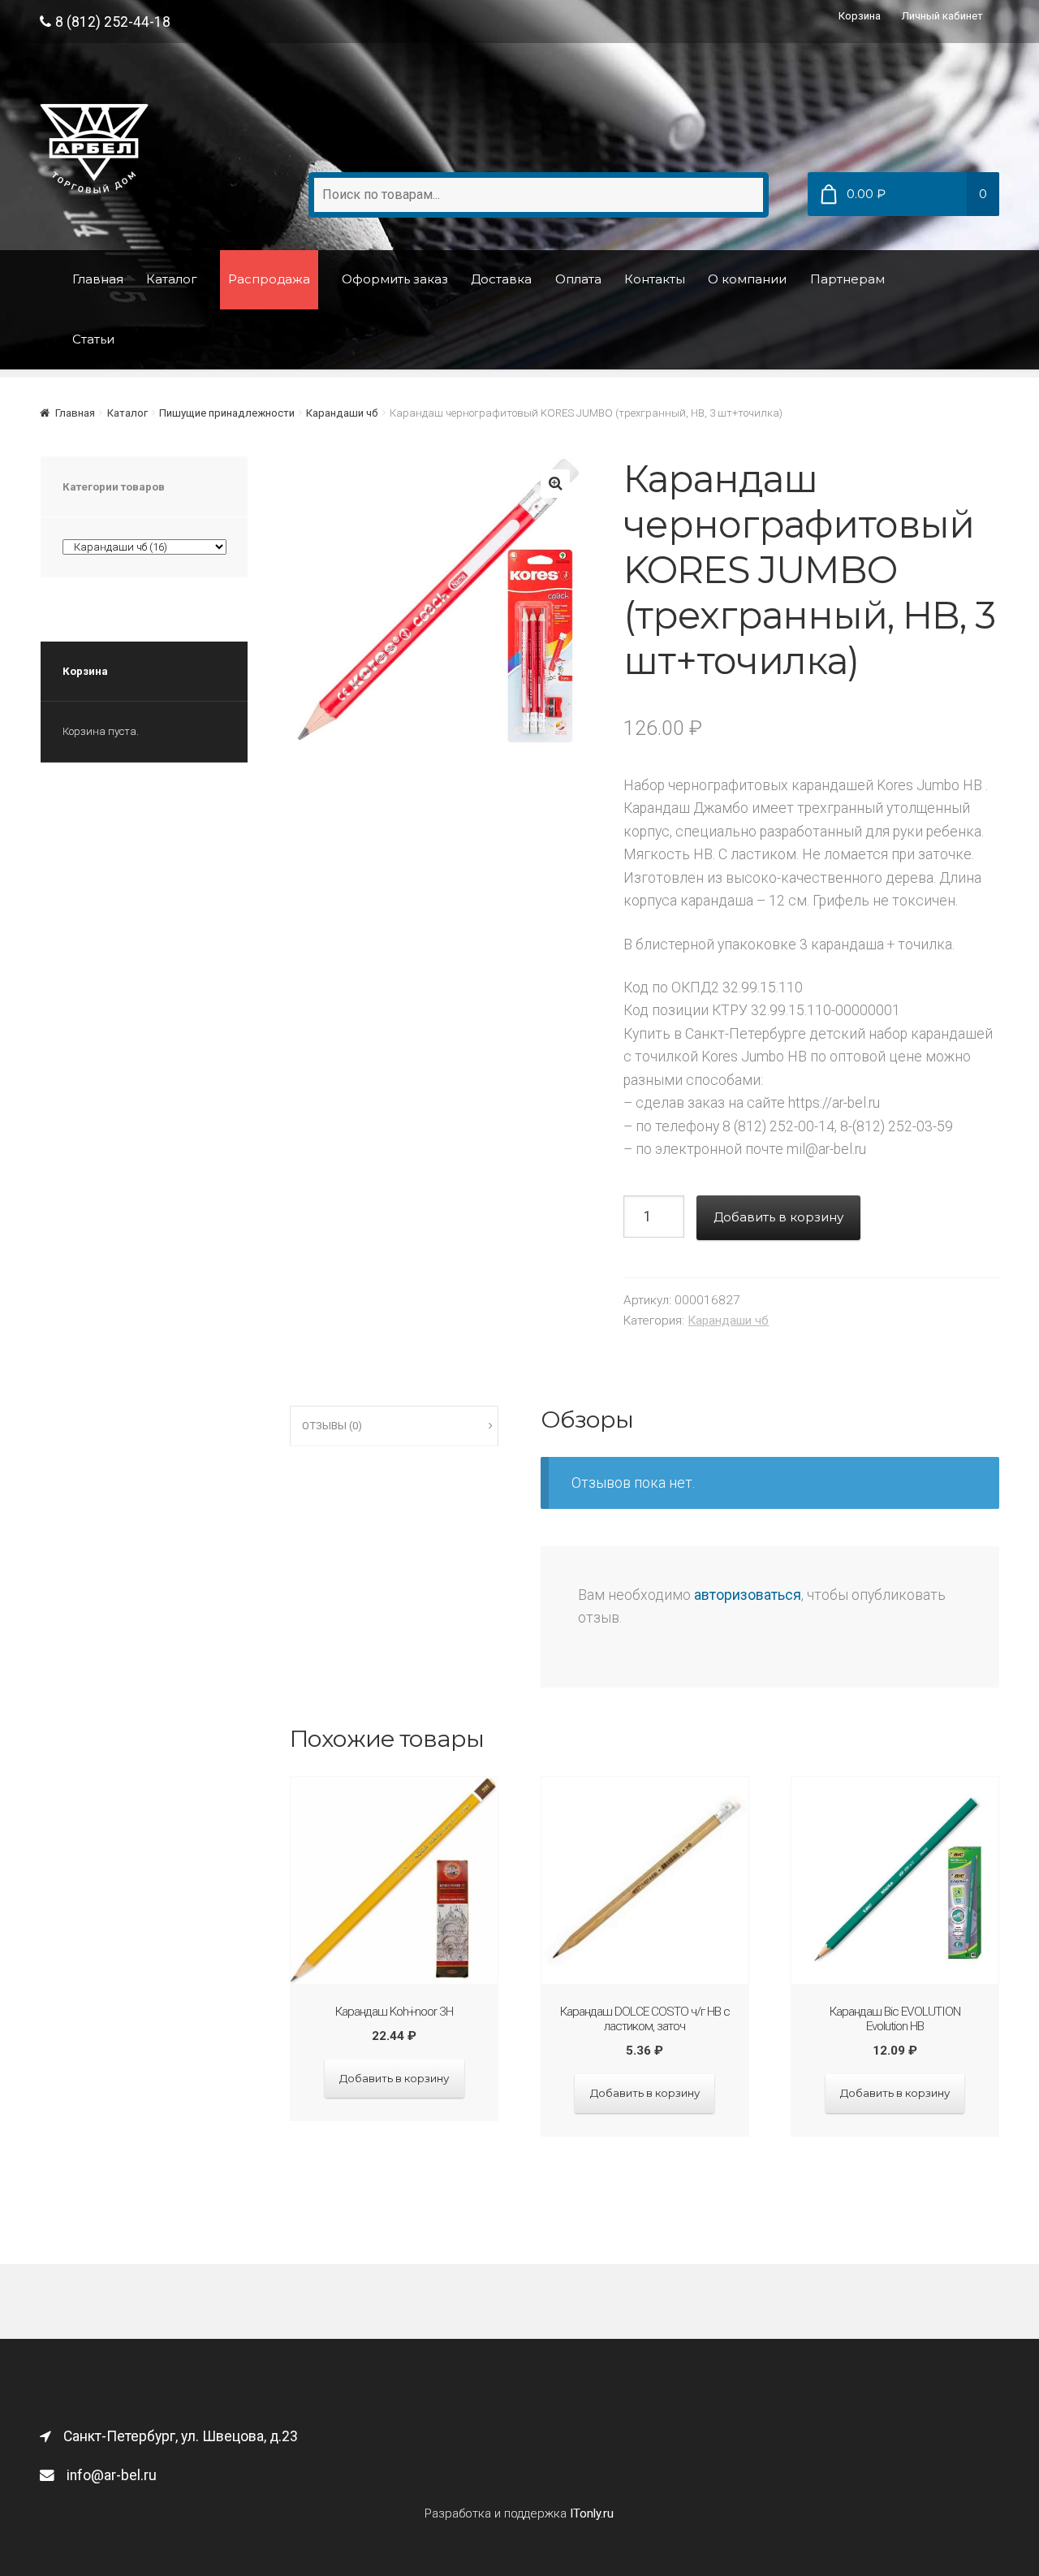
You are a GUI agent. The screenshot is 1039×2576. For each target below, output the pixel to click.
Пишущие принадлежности (227, 413)
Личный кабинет (942, 16)
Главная (98, 279)
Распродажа (269, 279)
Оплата (578, 279)
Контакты (655, 279)
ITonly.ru (592, 2513)
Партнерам (847, 279)
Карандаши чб (342, 413)
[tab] (394, 1426)
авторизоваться (748, 1595)
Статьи (93, 339)
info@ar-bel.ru (112, 2475)
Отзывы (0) (332, 1426)
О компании (747, 279)
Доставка (501, 279)
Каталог (172, 279)
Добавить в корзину (778, 1217)
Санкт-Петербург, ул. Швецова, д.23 (181, 2436)
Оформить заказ (395, 279)
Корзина (860, 16)
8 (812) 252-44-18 (113, 22)
